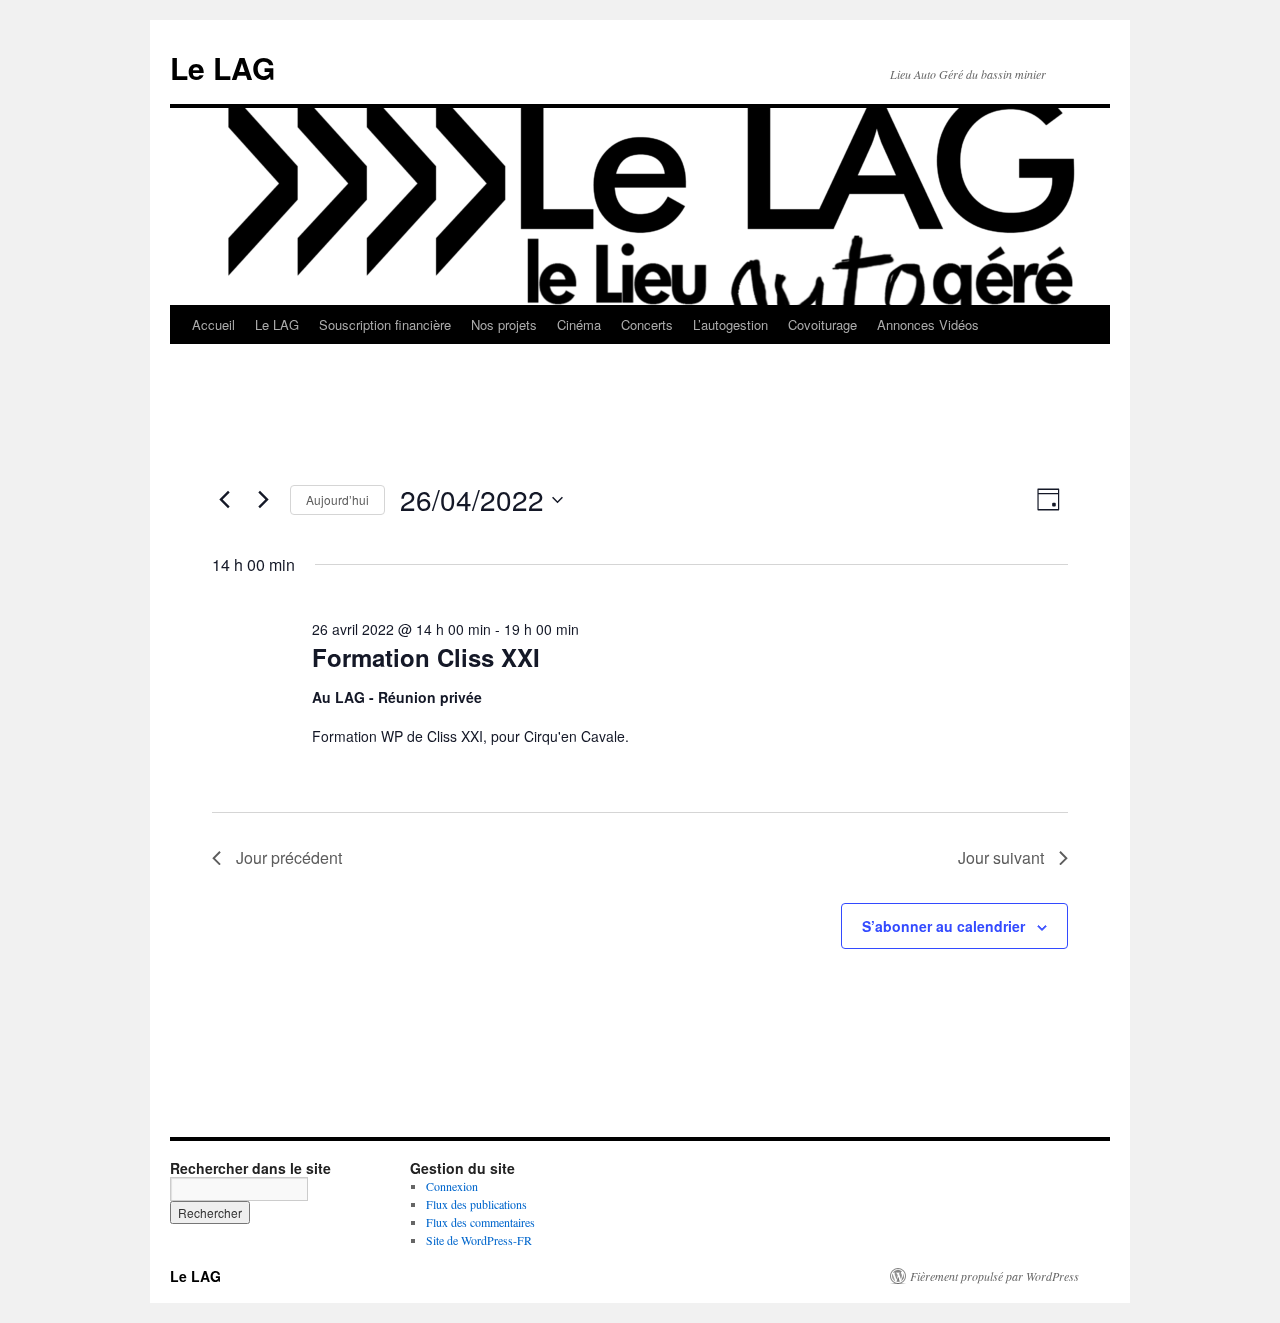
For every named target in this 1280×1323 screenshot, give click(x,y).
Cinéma (579, 324)
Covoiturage (822, 324)
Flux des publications (476, 1204)
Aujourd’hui (337, 499)
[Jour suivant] (263, 500)
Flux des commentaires (480, 1222)
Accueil (213, 324)
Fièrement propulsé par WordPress (994, 1276)
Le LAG (222, 67)
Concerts (647, 324)
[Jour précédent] (224, 500)
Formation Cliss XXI (426, 657)
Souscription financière (385, 324)
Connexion (452, 1186)
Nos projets (504, 324)
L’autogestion (730, 324)
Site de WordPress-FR (479, 1240)
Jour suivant (1001, 857)
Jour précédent (289, 857)
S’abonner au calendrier (943, 926)
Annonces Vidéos (928, 324)
